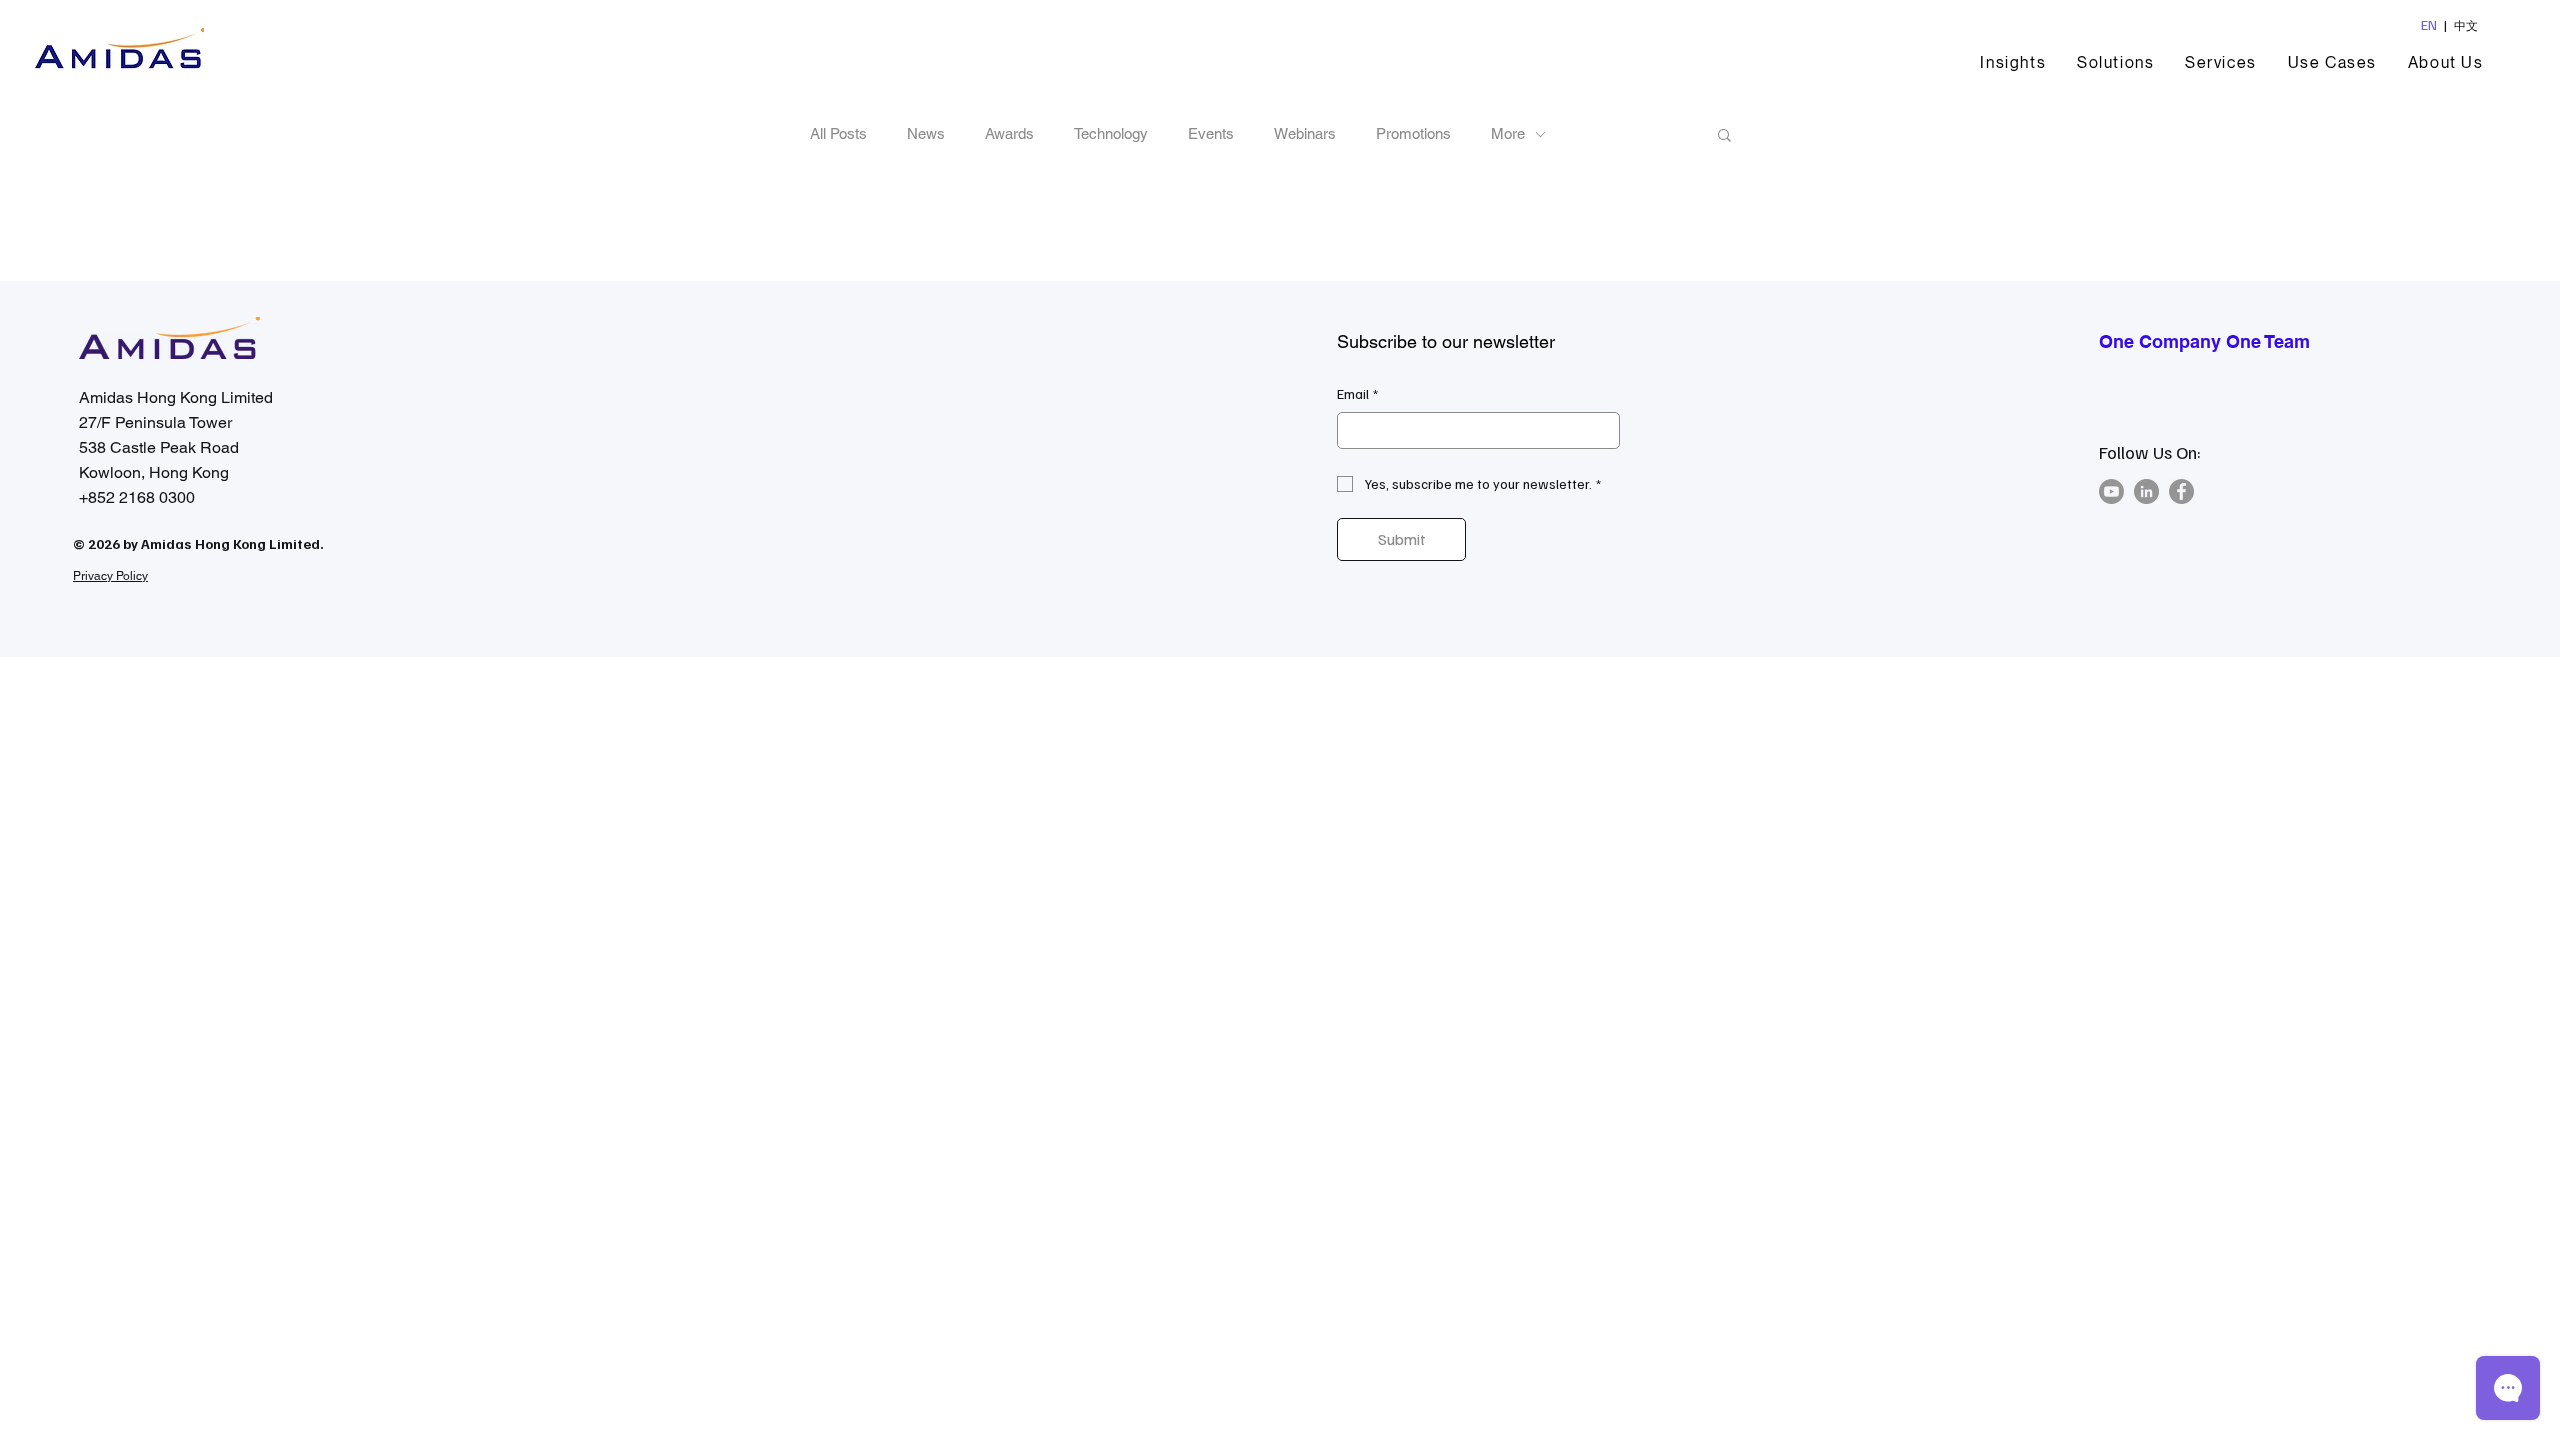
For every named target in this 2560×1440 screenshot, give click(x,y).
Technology (1111, 133)
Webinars (1305, 133)
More (1508, 133)
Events (1211, 133)
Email (1357, 393)
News (926, 133)
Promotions (1413, 133)
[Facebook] (2181, 491)
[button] (2116, 62)
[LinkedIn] (2146, 491)
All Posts (838, 133)
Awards (1009, 133)
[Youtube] (2111, 491)
